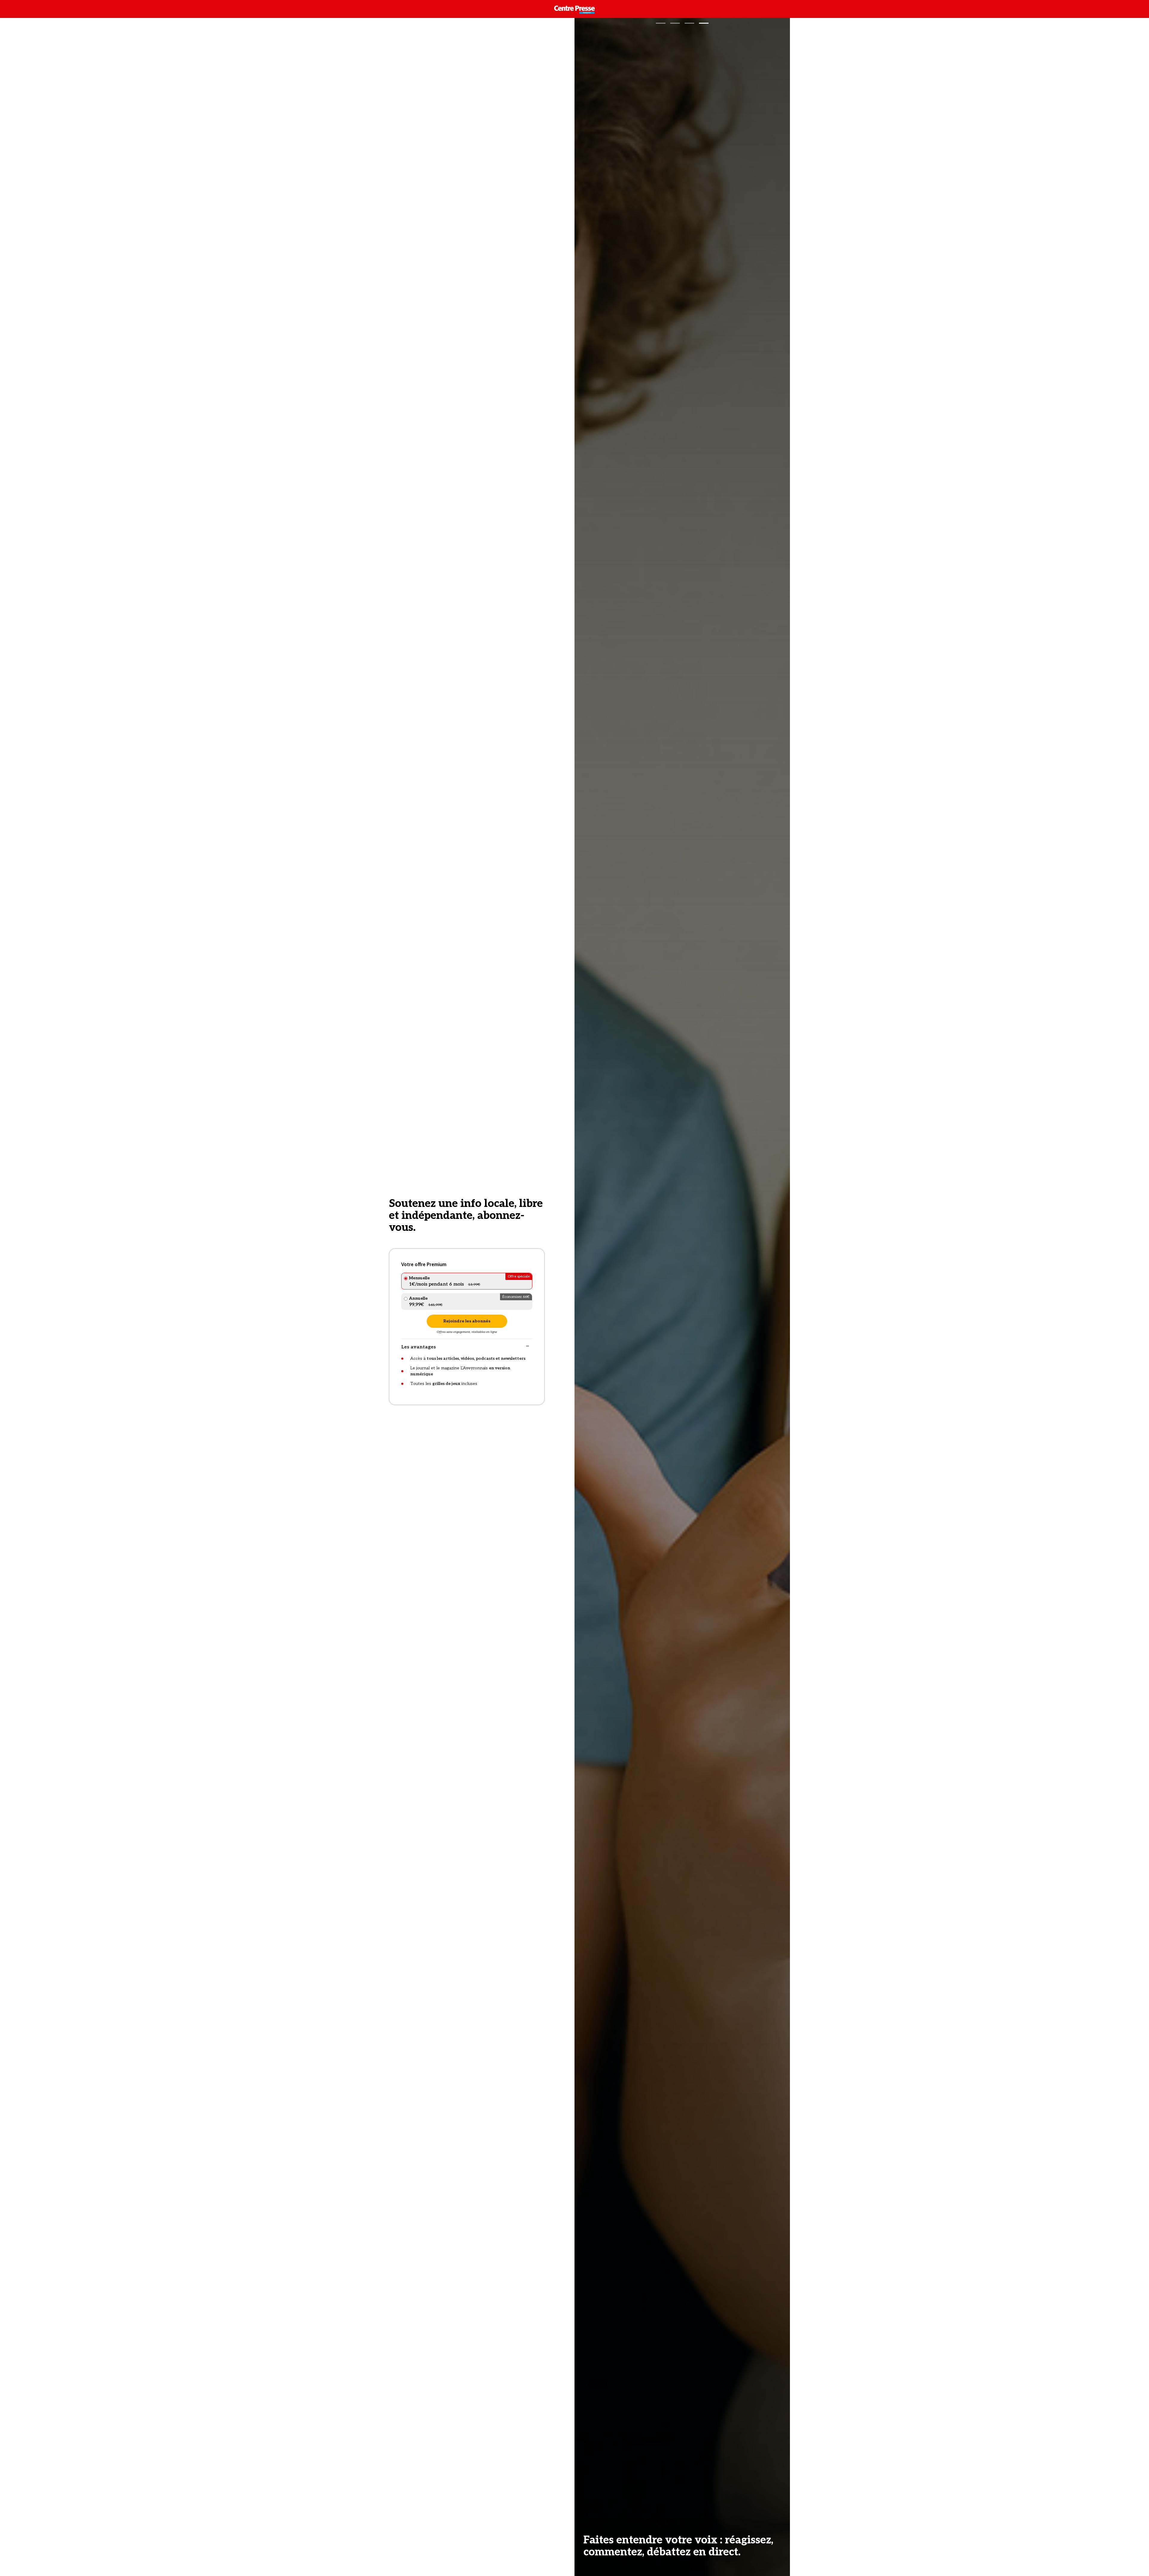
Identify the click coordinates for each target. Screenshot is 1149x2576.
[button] (661, 23)
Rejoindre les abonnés (467, 1321)
